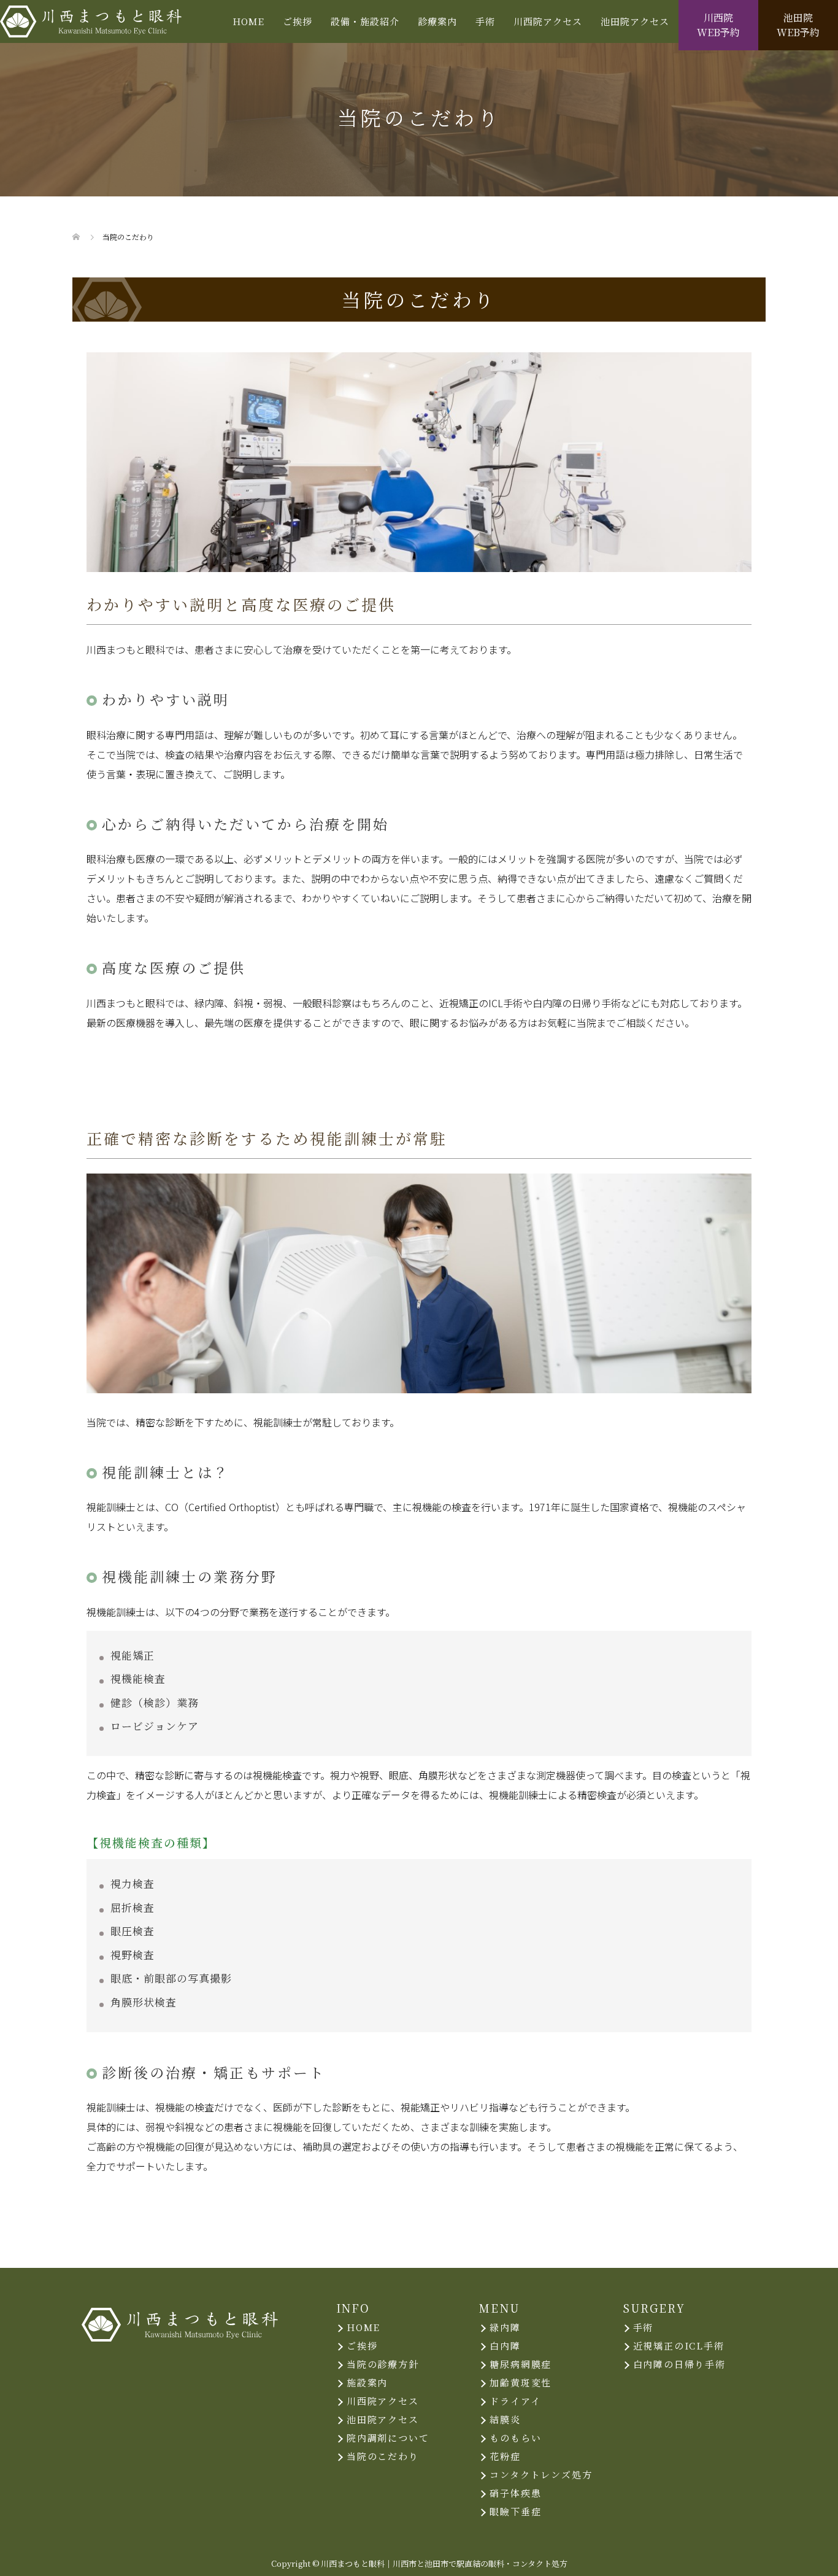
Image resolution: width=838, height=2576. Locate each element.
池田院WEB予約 (798, 25)
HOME (248, 21)
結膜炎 (505, 2419)
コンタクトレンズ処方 (541, 2474)
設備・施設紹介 (365, 21)
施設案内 (367, 2382)
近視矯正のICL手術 (679, 2346)
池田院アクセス (635, 21)
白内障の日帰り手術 (679, 2364)
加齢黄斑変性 (521, 2382)
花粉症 (505, 2456)
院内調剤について (388, 2438)
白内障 (505, 2346)
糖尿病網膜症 (521, 2364)
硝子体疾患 (515, 2493)
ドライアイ (515, 2401)
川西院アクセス (548, 21)
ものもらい (515, 2438)
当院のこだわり (383, 2456)
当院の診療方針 (383, 2364)
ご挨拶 (298, 21)
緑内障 (505, 2327)
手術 (644, 2327)
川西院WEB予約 (718, 25)
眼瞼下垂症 (515, 2511)
